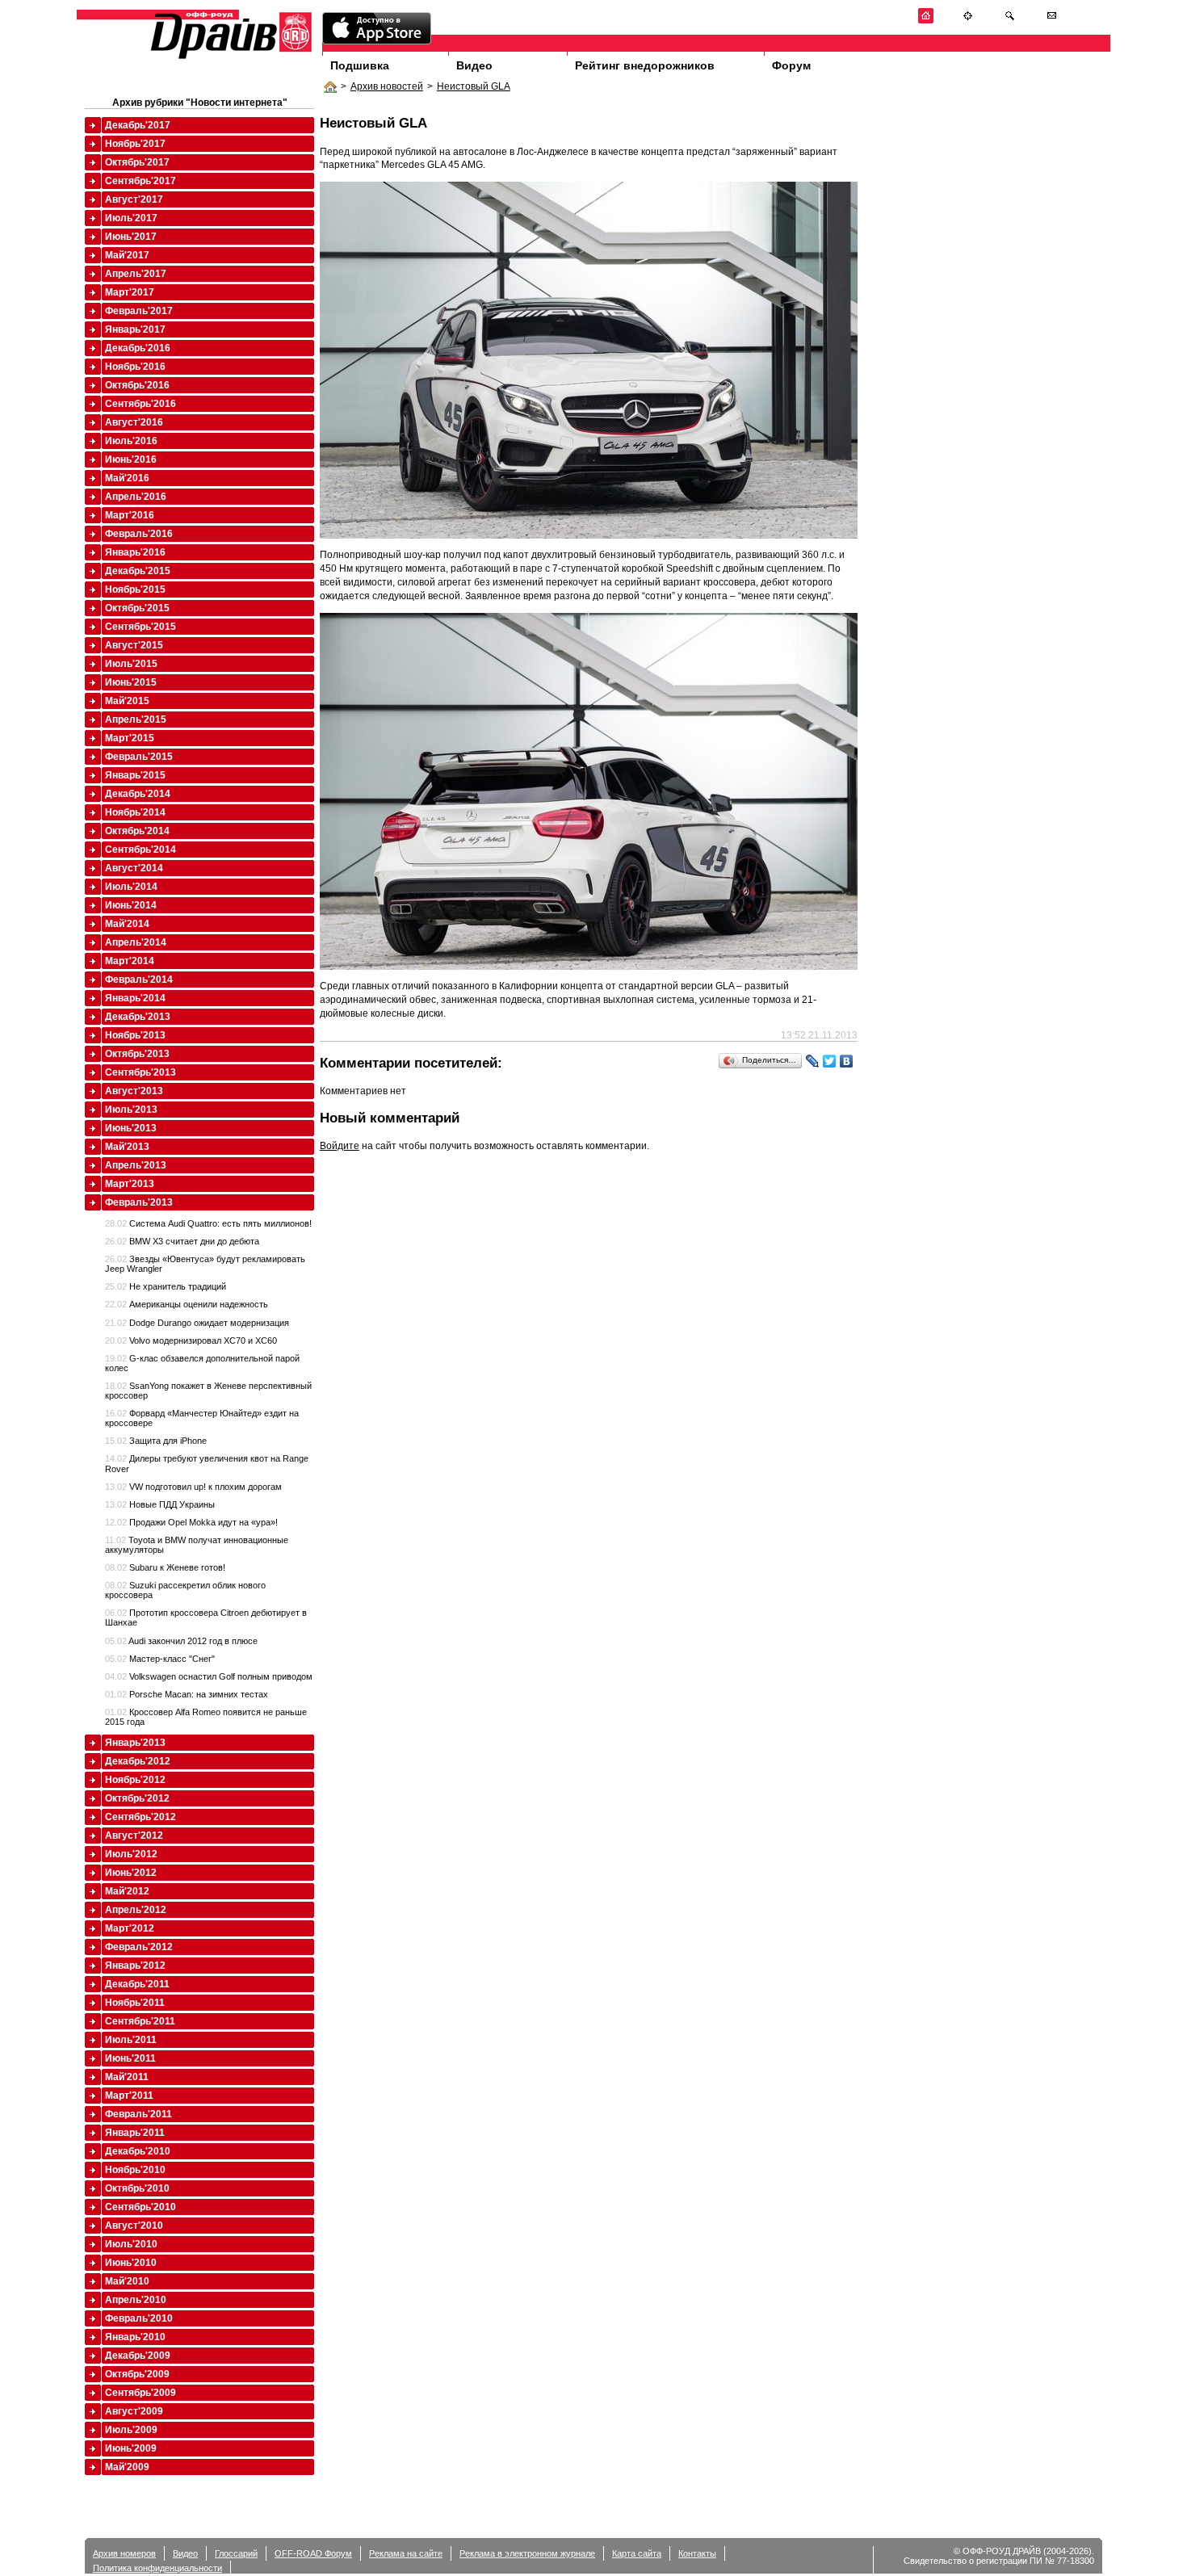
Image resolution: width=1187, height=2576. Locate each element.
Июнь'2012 (131, 1873)
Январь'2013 (135, 1743)
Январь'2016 (135, 552)
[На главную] (926, 21)
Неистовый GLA (474, 86)
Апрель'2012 (136, 1910)
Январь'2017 (135, 329)
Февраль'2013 (139, 1202)
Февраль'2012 (139, 1947)
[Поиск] (1010, 21)
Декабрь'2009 (138, 2356)
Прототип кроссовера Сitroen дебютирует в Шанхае (206, 1617)
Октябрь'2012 (137, 1798)
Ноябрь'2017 (135, 144)
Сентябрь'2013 (141, 1072)
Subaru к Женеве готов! (165, 1567)
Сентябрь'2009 (141, 2393)
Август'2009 (134, 2411)
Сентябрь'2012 (141, 1817)
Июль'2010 (131, 2244)
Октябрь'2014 (137, 831)
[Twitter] (830, 1061)
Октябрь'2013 (137, 1054)
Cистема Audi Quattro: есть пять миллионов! (208, 1223)
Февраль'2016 (139, 534)
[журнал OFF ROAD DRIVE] (229, 58)
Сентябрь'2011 (140, 2021)
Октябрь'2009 (137, 2374)
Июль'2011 (131, 2040)
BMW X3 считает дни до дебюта (182, 1241)
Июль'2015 (131, 664)
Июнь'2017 (131, 237)
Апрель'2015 (136, 720)
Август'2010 (134, 2226)
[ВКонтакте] (847, 1061)
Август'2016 (134, 422)
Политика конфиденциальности (157, 2568)
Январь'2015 (135, 775)
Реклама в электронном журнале (527, 2553)
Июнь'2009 (131, 2448)
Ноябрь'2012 (135, 1780)
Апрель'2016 (136, 497)
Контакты (697, 2553)
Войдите (340, 1146)
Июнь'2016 (131, 459)
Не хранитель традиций (166, 1286)
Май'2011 (127, 2077)
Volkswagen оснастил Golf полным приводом (209, 1676)
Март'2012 (130, 1928)
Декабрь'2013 (138, 1017)
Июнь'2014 (131, 905)
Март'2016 (130, 515)
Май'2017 (127, 255)
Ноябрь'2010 (135, 2170)
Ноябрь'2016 (135, 367)
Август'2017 (134, 199)
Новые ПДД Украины (160, 1504)
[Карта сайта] (968, 21)
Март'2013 (130, 1184)
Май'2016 (127, 478)
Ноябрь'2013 (135, 1035)
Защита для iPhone (156, 1441)
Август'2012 (134, 1836)
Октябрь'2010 (137, 2188)
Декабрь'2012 (138, 1761)
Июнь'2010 (131, 2263)
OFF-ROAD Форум (313, 2553)
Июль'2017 (131, 218)
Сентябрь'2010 (141, 2207)
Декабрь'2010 (138, 2151)
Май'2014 (127, 924)
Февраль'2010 (139, 2318)
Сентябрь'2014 (141, 850)
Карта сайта (637, 2553)
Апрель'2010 (136, 2300)
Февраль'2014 (139, 980)
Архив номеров (124, 2553)
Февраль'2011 (138, 2114)
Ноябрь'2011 (135, 2003)
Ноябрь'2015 (135, 589)
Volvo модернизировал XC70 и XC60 (191, 1340)
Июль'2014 (131, 887)
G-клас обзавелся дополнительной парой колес (202, 1363)
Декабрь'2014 (138, 794)
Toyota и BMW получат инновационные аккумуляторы (197, 1545)
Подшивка (360, 65)
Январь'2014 (135, 998)
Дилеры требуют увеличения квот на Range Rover (207, 1463)
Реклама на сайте (406, 2553)
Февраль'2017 (139, 311)
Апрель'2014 (136, 942)
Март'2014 (130, 961)
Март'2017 (130, 292)
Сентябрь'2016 (141, 404)
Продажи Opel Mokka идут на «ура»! (191, 1522)
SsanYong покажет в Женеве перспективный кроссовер (208, 1391)
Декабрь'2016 (138, 348)
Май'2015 (127, 701)
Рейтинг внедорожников (645, 65)
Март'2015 (130, 738)
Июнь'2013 (131, 1128)
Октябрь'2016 (137, 385)
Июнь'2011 (130, 2058)
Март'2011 (129, 2096)
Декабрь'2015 (138, 571)
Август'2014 (134, 868)
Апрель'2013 (136, 1165)
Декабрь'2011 (137, 1984)
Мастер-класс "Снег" (160, 1659)
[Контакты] (1052, 21)
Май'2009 (127, 2467)
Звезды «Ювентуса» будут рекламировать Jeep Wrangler (205, 1264)
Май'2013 (127, 1147)
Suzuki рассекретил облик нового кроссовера (185, 1590)
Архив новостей (387, 86)
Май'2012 (127, 1891)
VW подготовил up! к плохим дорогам (193, 1487)
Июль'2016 (131, 441)
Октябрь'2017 (137, 162)
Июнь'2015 (131, 682)
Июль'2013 (131, 1110)
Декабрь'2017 (138, 125)
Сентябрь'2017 (141, 181)
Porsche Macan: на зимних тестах (187, 1694)
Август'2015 (134, 645)
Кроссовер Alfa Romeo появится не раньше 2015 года (206, 1717)
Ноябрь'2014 (135, 812)
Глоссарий (236, 2553)
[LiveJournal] (813, 1061)
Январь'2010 (135, 2337)
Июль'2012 (131, 1854)
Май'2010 (127, 2281)
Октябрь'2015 (137, 608)
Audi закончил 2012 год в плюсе (181, 1641)
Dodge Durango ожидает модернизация (197, 1323)
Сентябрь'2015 (141, 627)
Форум (791, 65)
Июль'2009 (131, 2430)
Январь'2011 (135, 2133)
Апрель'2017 (136, 274)
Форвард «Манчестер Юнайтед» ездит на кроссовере (202, 1418)
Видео (474, 65)
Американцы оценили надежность (187, 1304)
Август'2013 (134, 1091)
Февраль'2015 (139, 757)
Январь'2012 (135, 1966)
